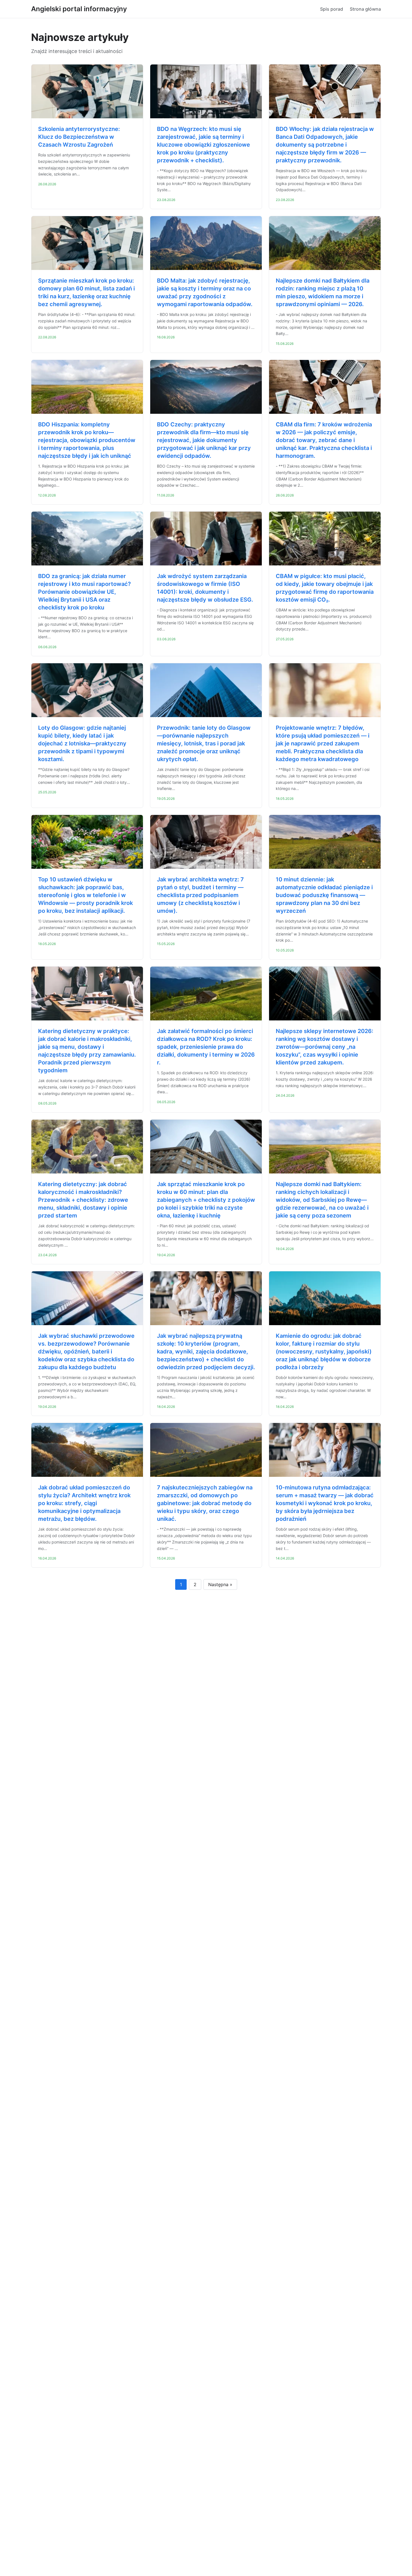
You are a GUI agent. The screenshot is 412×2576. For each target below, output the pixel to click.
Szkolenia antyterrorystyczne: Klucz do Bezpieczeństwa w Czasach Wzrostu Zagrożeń (79, 137)
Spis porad (332, 9)
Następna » (220, 1584)
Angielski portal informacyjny (79, 9)
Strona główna (365, 9)
